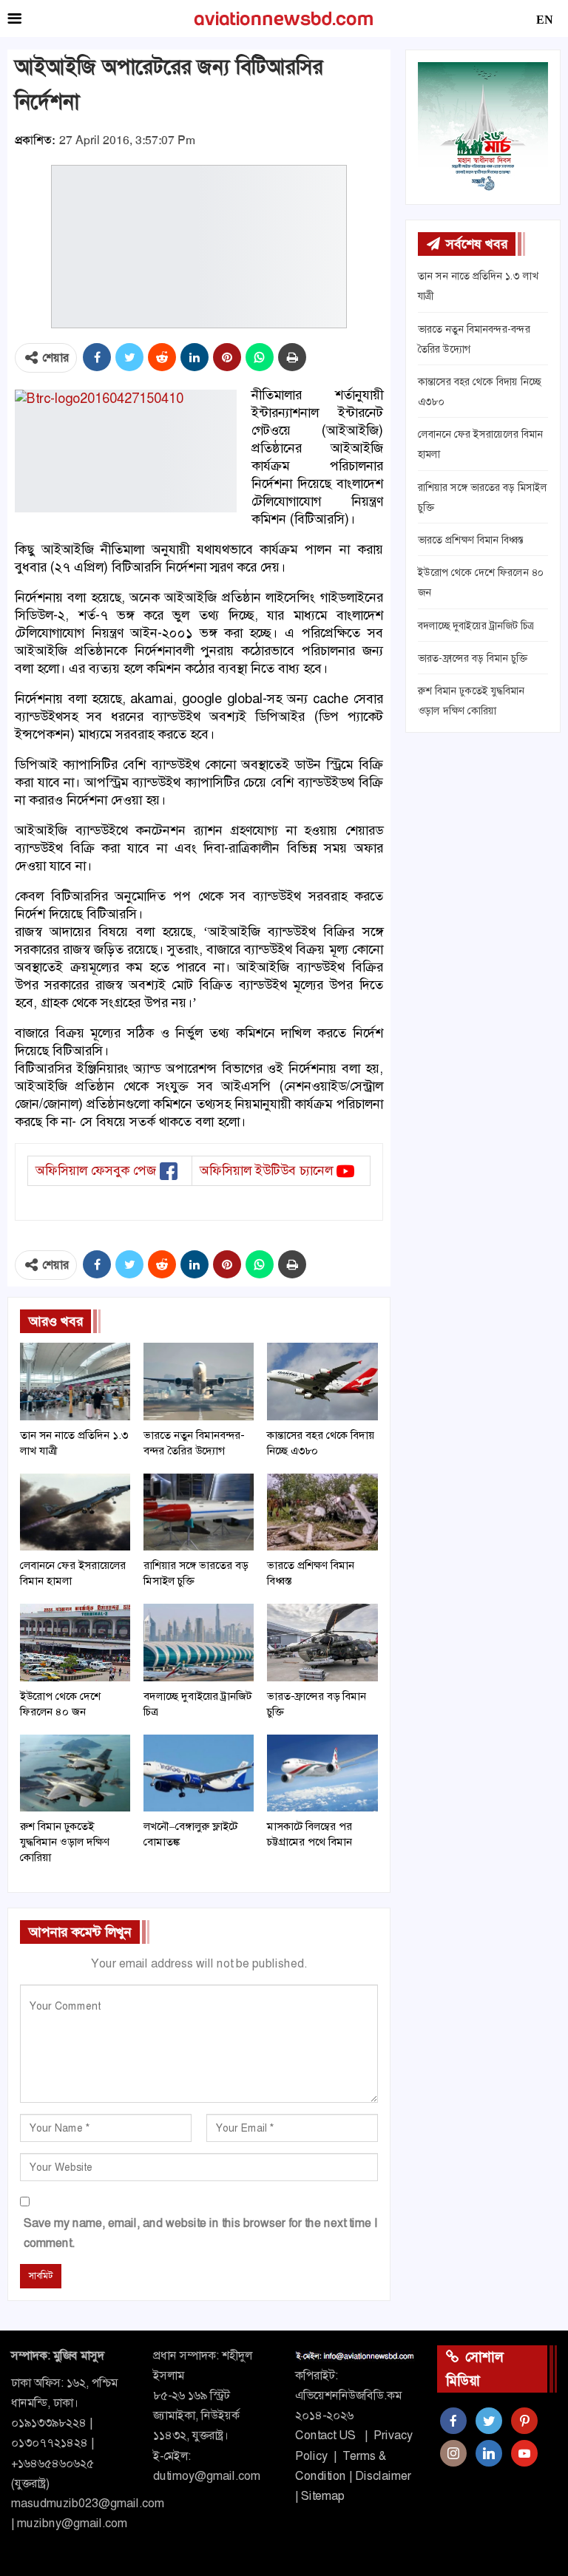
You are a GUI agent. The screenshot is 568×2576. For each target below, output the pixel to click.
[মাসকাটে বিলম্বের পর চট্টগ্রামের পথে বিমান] (322, 1773)
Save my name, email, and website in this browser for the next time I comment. (200, 2233)
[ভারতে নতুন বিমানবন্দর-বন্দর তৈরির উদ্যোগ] (199, 1381)
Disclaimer (383, 2476)
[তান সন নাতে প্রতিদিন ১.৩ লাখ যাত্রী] (75, 1381)
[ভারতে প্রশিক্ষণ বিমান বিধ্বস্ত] (322, 1512)
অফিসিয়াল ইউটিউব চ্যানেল (266, 1170)
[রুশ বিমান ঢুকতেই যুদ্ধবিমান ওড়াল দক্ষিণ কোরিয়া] (75, 1773)
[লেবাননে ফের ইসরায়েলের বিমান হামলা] (75, 1512)
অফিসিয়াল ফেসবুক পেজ (96, 1170)
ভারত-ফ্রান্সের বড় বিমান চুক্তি (473, 658)
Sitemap (323, 2496)
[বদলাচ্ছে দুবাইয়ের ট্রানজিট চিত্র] (199, 1642)
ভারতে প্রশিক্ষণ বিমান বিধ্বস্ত (471, 540)
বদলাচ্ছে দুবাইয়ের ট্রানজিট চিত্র (476, 626)
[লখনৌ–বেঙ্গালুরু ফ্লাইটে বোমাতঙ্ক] (199, 1773)
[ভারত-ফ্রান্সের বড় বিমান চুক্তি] (322, 1642)
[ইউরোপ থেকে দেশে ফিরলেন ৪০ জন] (75, 1642)
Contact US (325, 2435)
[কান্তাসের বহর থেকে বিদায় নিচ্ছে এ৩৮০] (322, 1381)
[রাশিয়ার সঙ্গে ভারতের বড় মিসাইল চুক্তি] (199, 1512)
